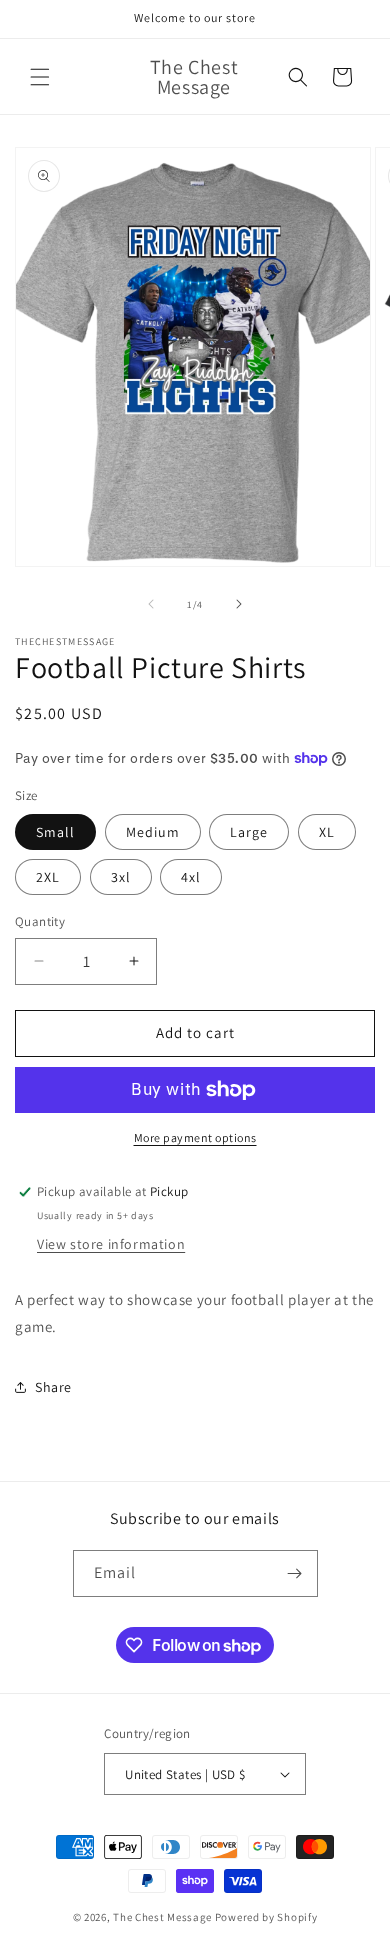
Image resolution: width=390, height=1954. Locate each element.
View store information (111, 1244)
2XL (48, 877)
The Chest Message (162, 1917)
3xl (121, 877)
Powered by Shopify (266, 1917)
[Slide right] (239, 604)
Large (249, 832)
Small (55, 832)
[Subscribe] (295, 1573)
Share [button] (53, 1387)
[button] (40, 77)
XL (327, 832)
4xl (191, 877)
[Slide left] (151, 604)
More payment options (195, 1137)
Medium (153, 832)
